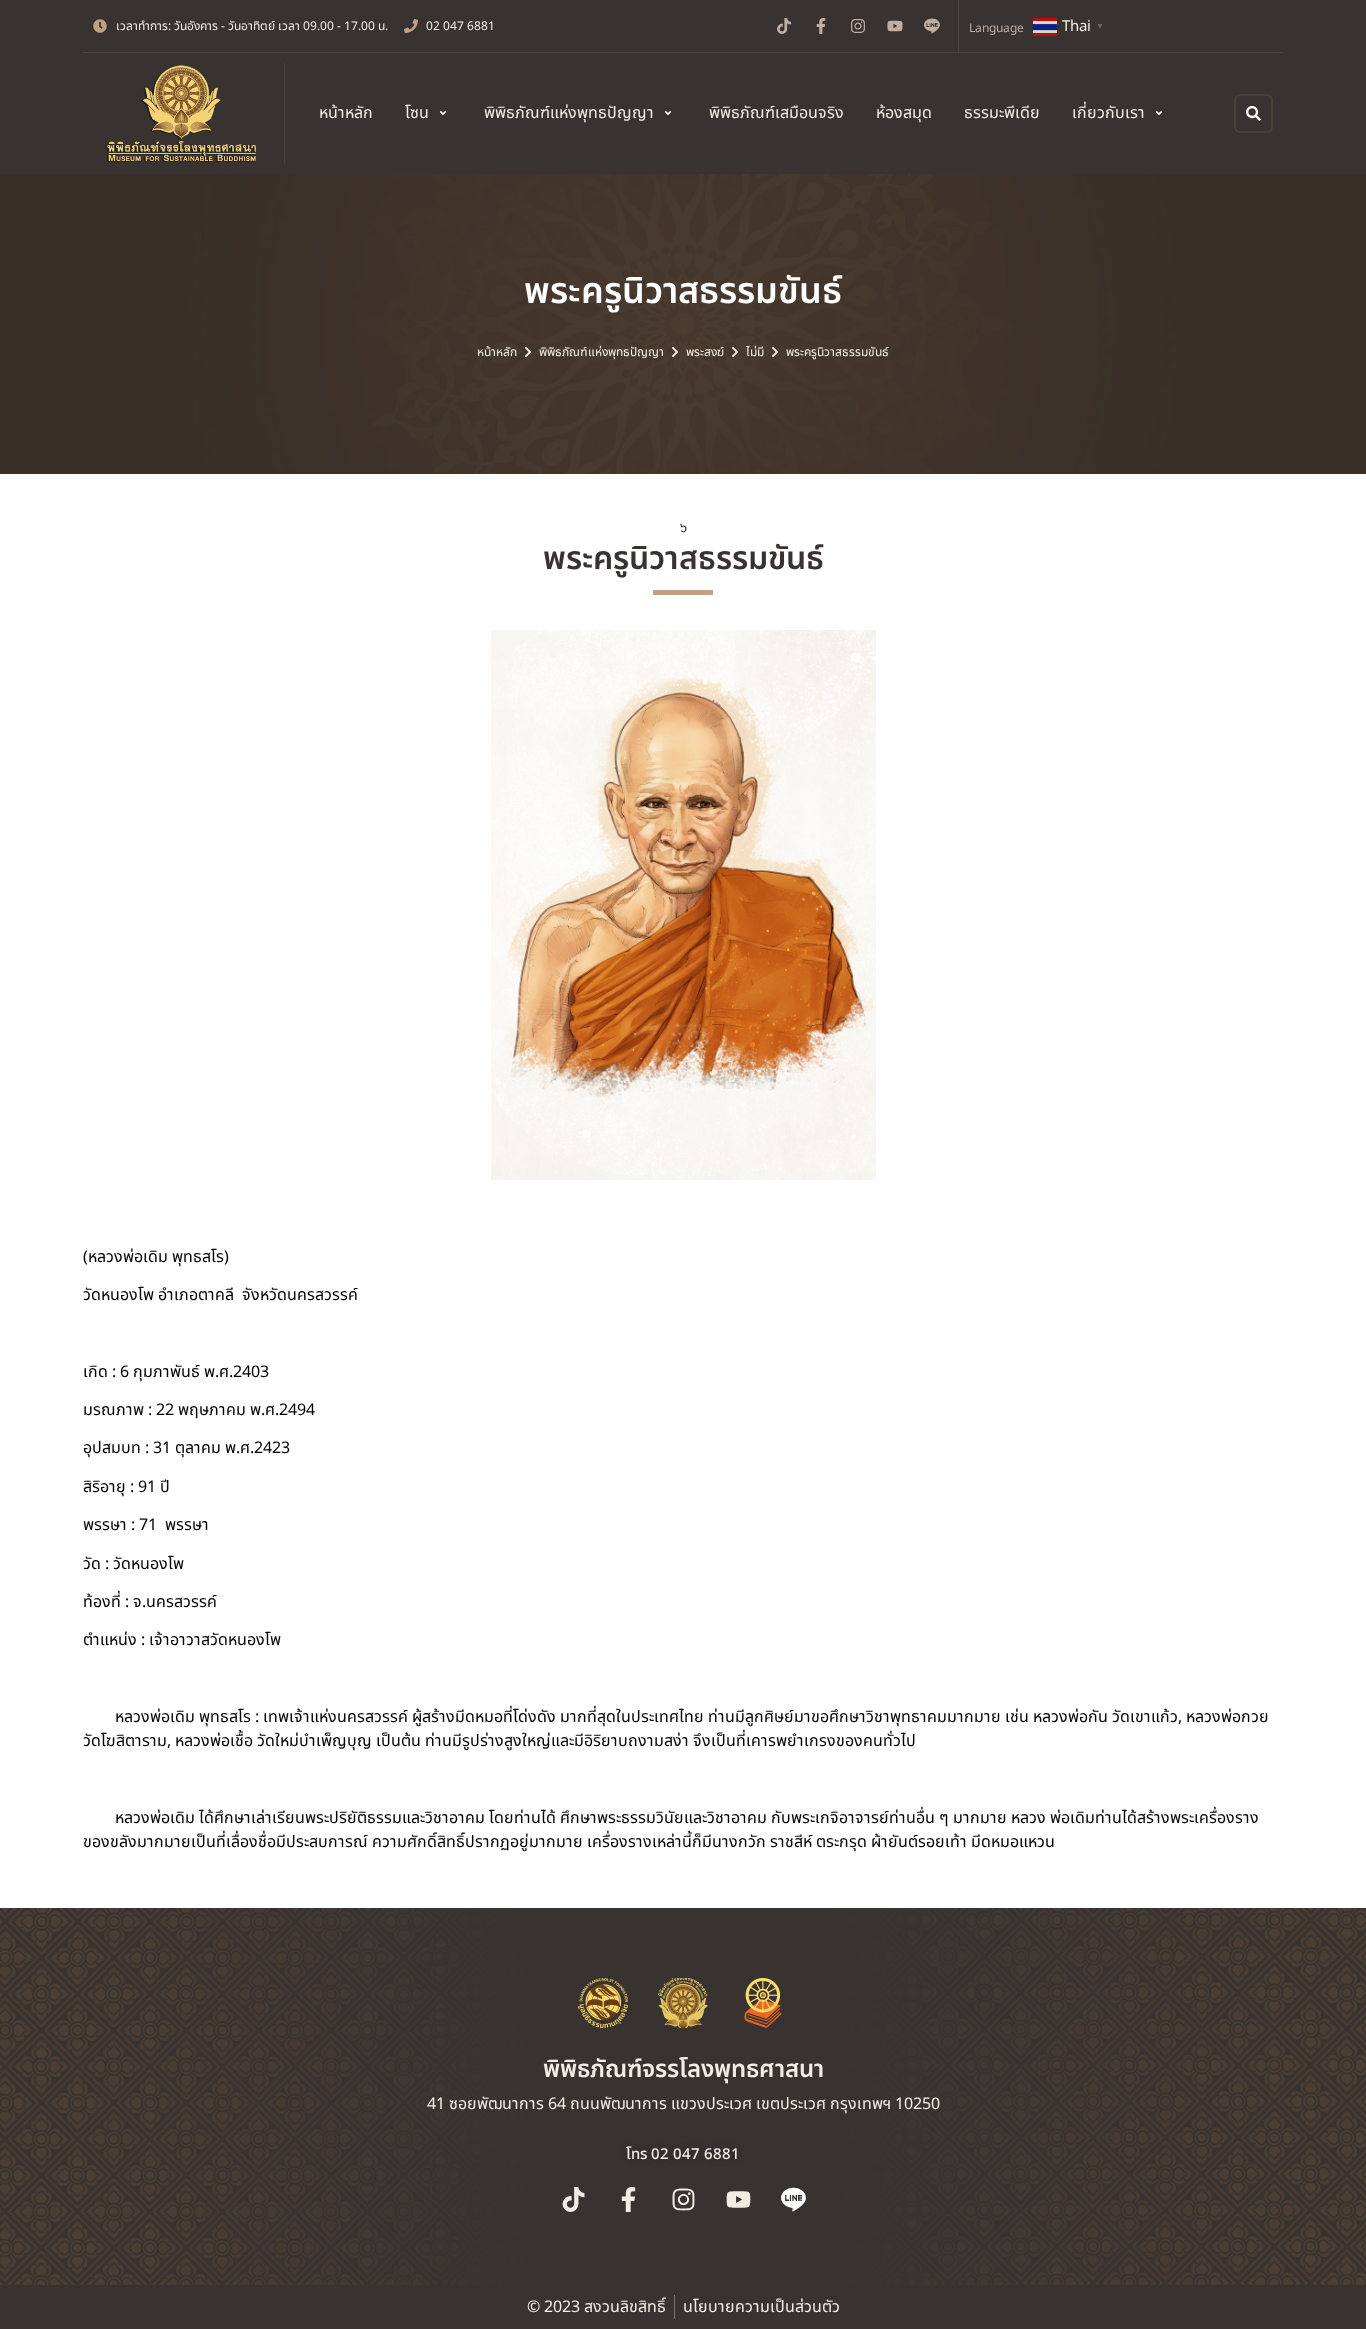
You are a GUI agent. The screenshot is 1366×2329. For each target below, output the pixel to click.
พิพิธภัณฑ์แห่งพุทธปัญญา (601, 352)
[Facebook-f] (821, 26)
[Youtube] (895, 26)
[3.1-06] (683, 905)
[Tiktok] (784, 26)
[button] (428, 113)
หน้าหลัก (497, 352)
